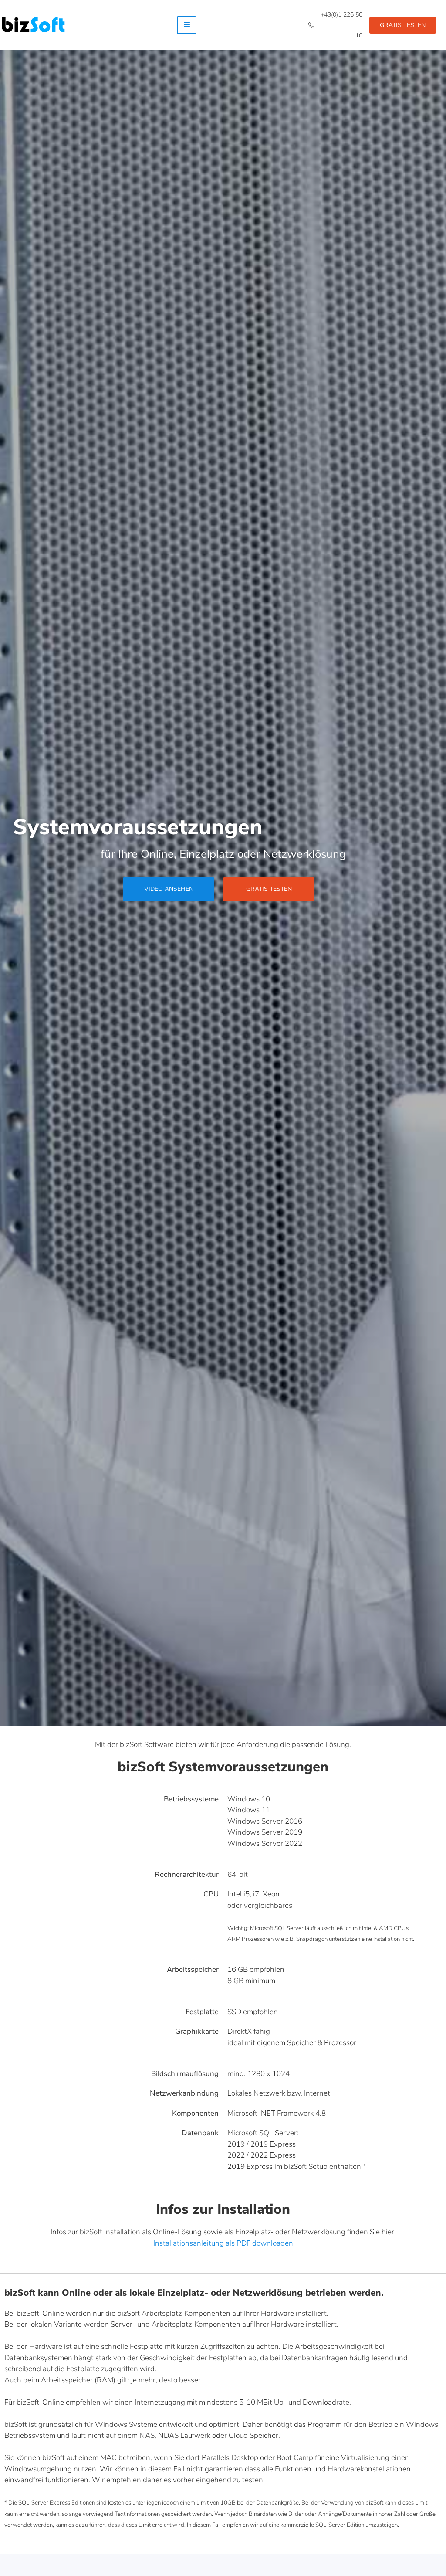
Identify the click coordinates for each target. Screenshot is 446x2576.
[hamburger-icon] (187, 25)
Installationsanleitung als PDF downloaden (223, 2243)
